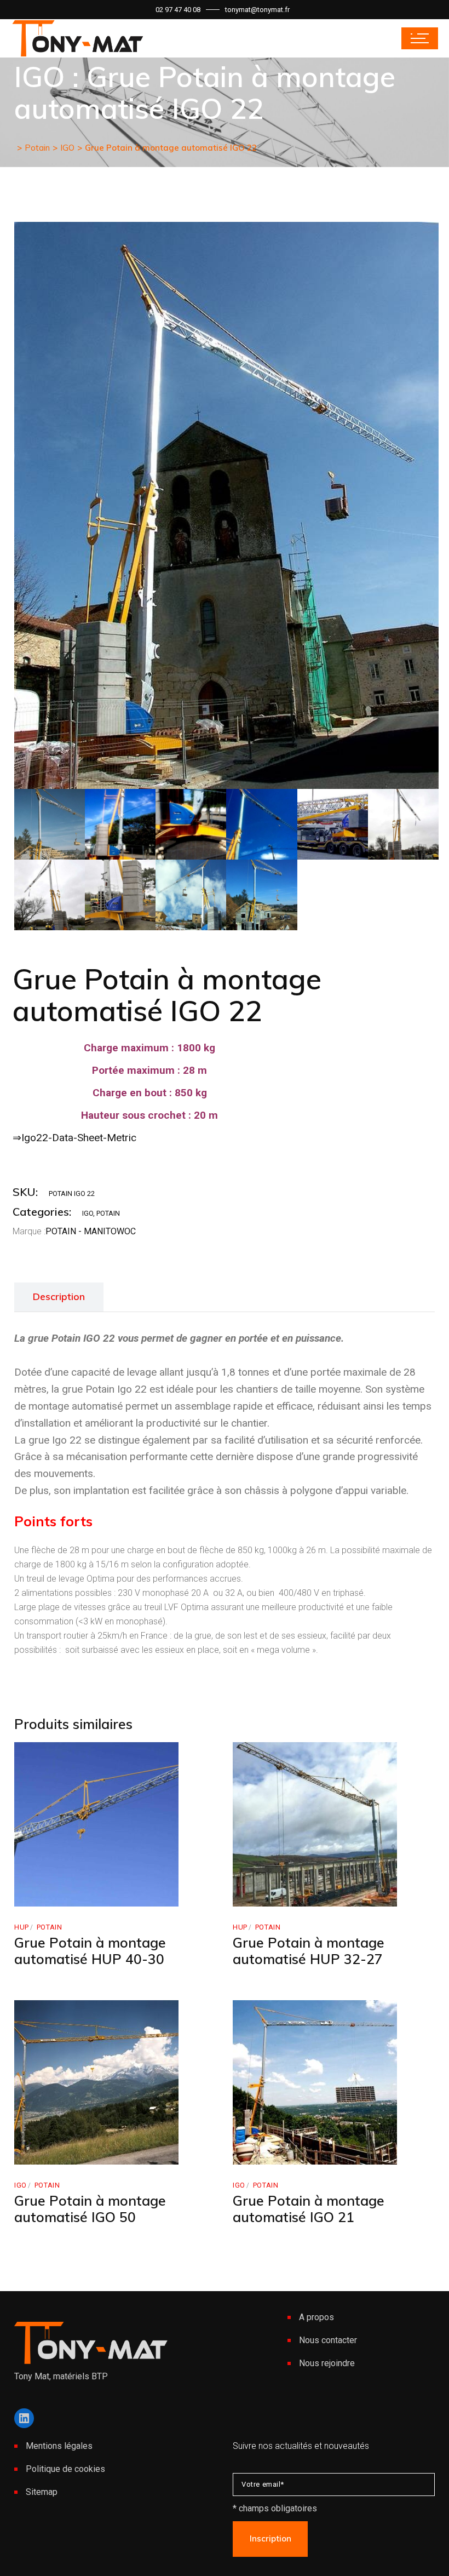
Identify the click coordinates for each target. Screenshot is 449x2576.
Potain (108, 1213)
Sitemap (42, 2492)
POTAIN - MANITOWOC (91, 1231)
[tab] (59, 1297)
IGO (88, 1213)
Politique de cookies (65, 2469)
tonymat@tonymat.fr (257, 10)
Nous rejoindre (327, 2363)
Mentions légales (59, 2446)
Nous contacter (328, 2340)
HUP (22, 1927)
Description (59, 1296)
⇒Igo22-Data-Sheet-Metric (74, 1138)
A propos (316, 2317)
